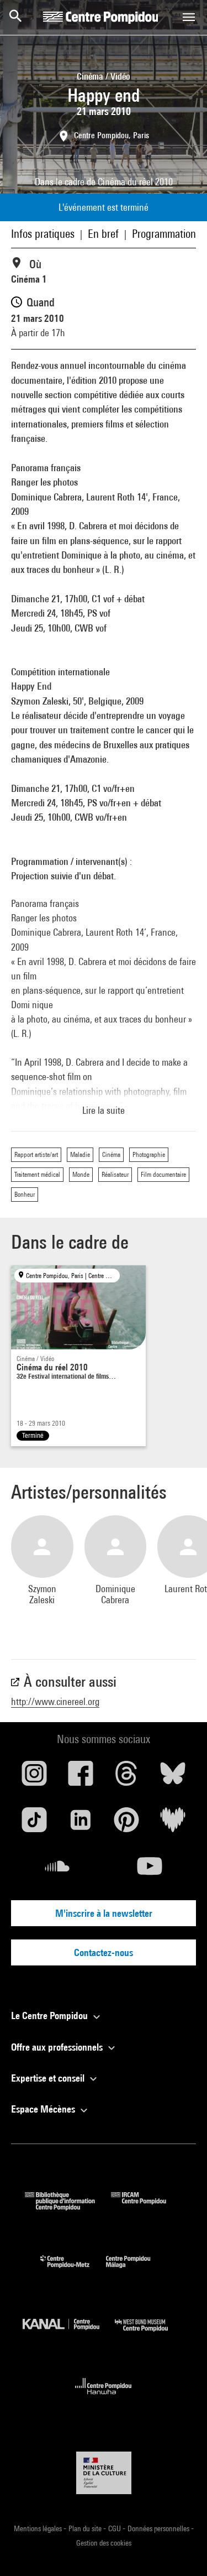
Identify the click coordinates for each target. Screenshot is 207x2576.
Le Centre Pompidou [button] (51, 2016)
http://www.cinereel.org (55, 1701)
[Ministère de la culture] (104, 2473)
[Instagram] (34, 1777)
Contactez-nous (104, 1952)
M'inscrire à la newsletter (104, 1913)
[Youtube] (150, 1870)
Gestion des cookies (104, 2543)
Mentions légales (39, 2528)
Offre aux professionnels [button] (58, 2047)
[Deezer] (173, 1824)
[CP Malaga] (136, 2270)
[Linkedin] (81, 1824)
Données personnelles (159, 2528)
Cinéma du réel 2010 (135, 182)
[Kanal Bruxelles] (69, 2334)
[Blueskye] (173, 1777)
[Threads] (127, 1777)
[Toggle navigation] (189, 17)
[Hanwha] (104, 2398)
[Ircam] (147, 2207)
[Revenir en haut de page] (181, 2550)
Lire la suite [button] (104, 1110)
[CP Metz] (73, 2270)
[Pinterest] (127, 1824)
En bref (103, 234)
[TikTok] (34, 1824)
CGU (115, 2528)
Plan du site (86, 2528)
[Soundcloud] (57, 1870)
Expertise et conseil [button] (49, 2078)
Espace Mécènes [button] (44, 2109)
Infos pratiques (43, 234)
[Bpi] (68, 2207)
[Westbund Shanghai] (150, 2334)
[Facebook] (81, 1777)
